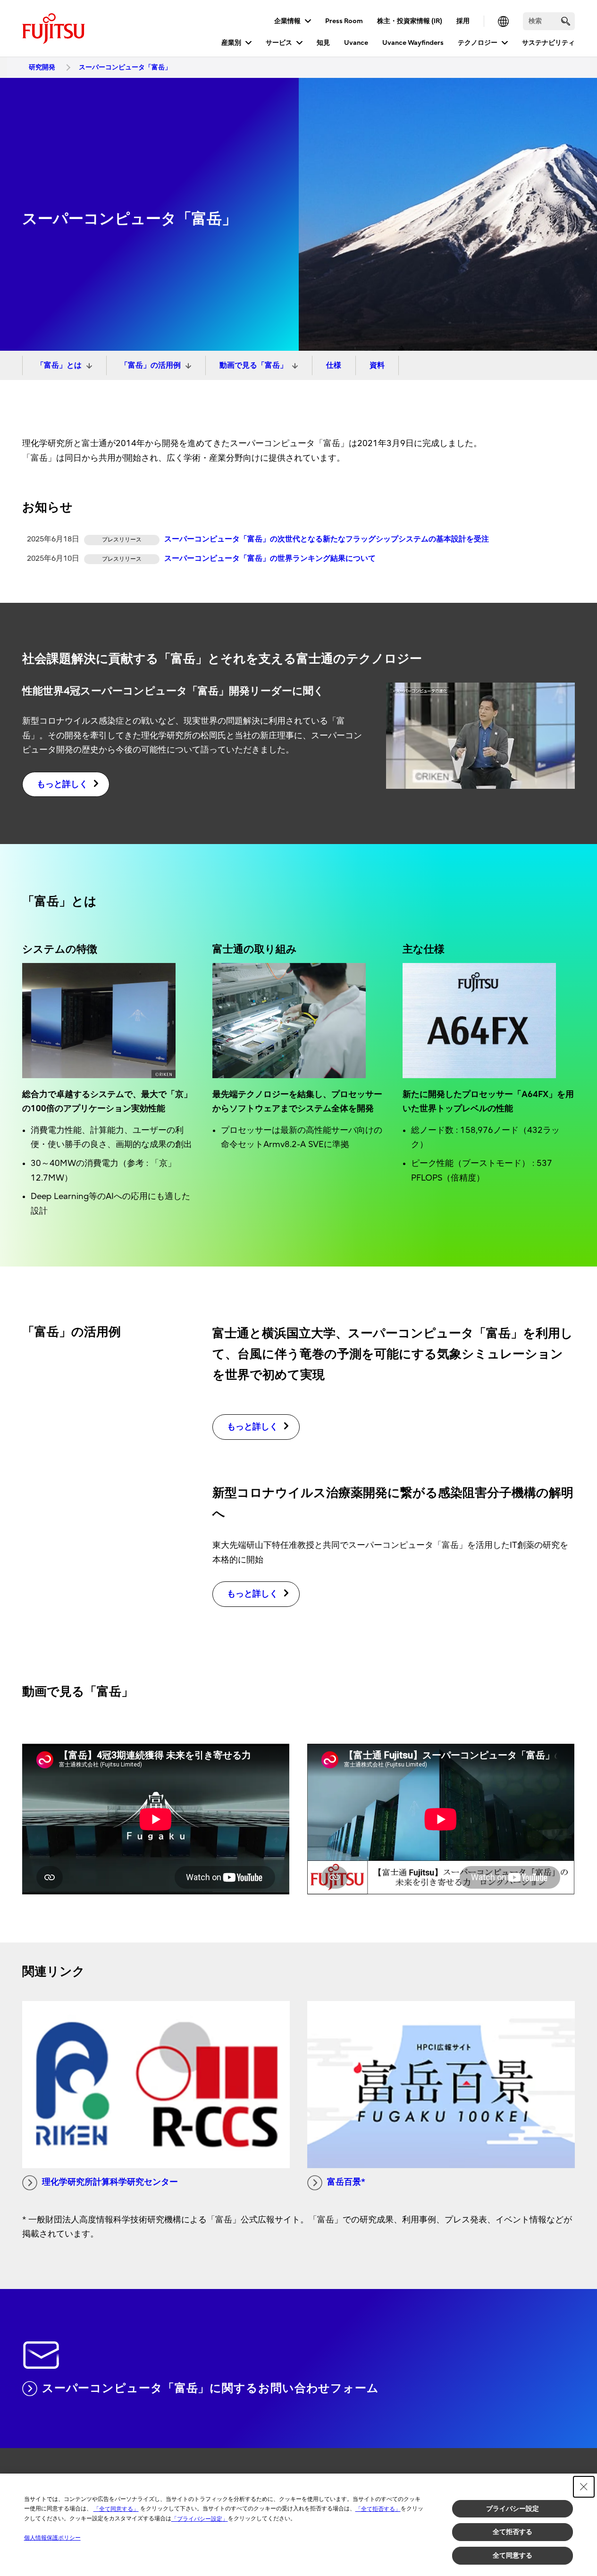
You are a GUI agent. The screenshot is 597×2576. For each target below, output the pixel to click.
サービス (279, 43)
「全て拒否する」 (378, 2509)
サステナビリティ (548, 43)
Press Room (344, 21)
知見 (323, 43)
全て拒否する (513, 2532)
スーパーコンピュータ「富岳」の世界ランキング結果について (270, 558)
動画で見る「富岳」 (253, 365)
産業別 (231, 43)
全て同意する (513, 2555)
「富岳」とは (59, 365)
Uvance (356, 43)
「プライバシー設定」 (200, 2519)
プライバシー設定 (513, 2508)
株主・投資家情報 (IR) (410, 21)
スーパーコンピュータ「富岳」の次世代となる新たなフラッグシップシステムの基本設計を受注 (327, 539)
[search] (566, 21)
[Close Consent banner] (584, 2487)
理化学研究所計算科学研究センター (110, 2182)
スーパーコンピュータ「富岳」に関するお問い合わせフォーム (210, 2388)
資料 (377, 365)
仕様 (334, 365)
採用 (463, 21)
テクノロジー (478, 43)
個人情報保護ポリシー (52, 2538)
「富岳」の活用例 (151, 365)
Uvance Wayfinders (413, 43)
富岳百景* (346, 2182)
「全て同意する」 (116, 2509)
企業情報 (287, 21)
